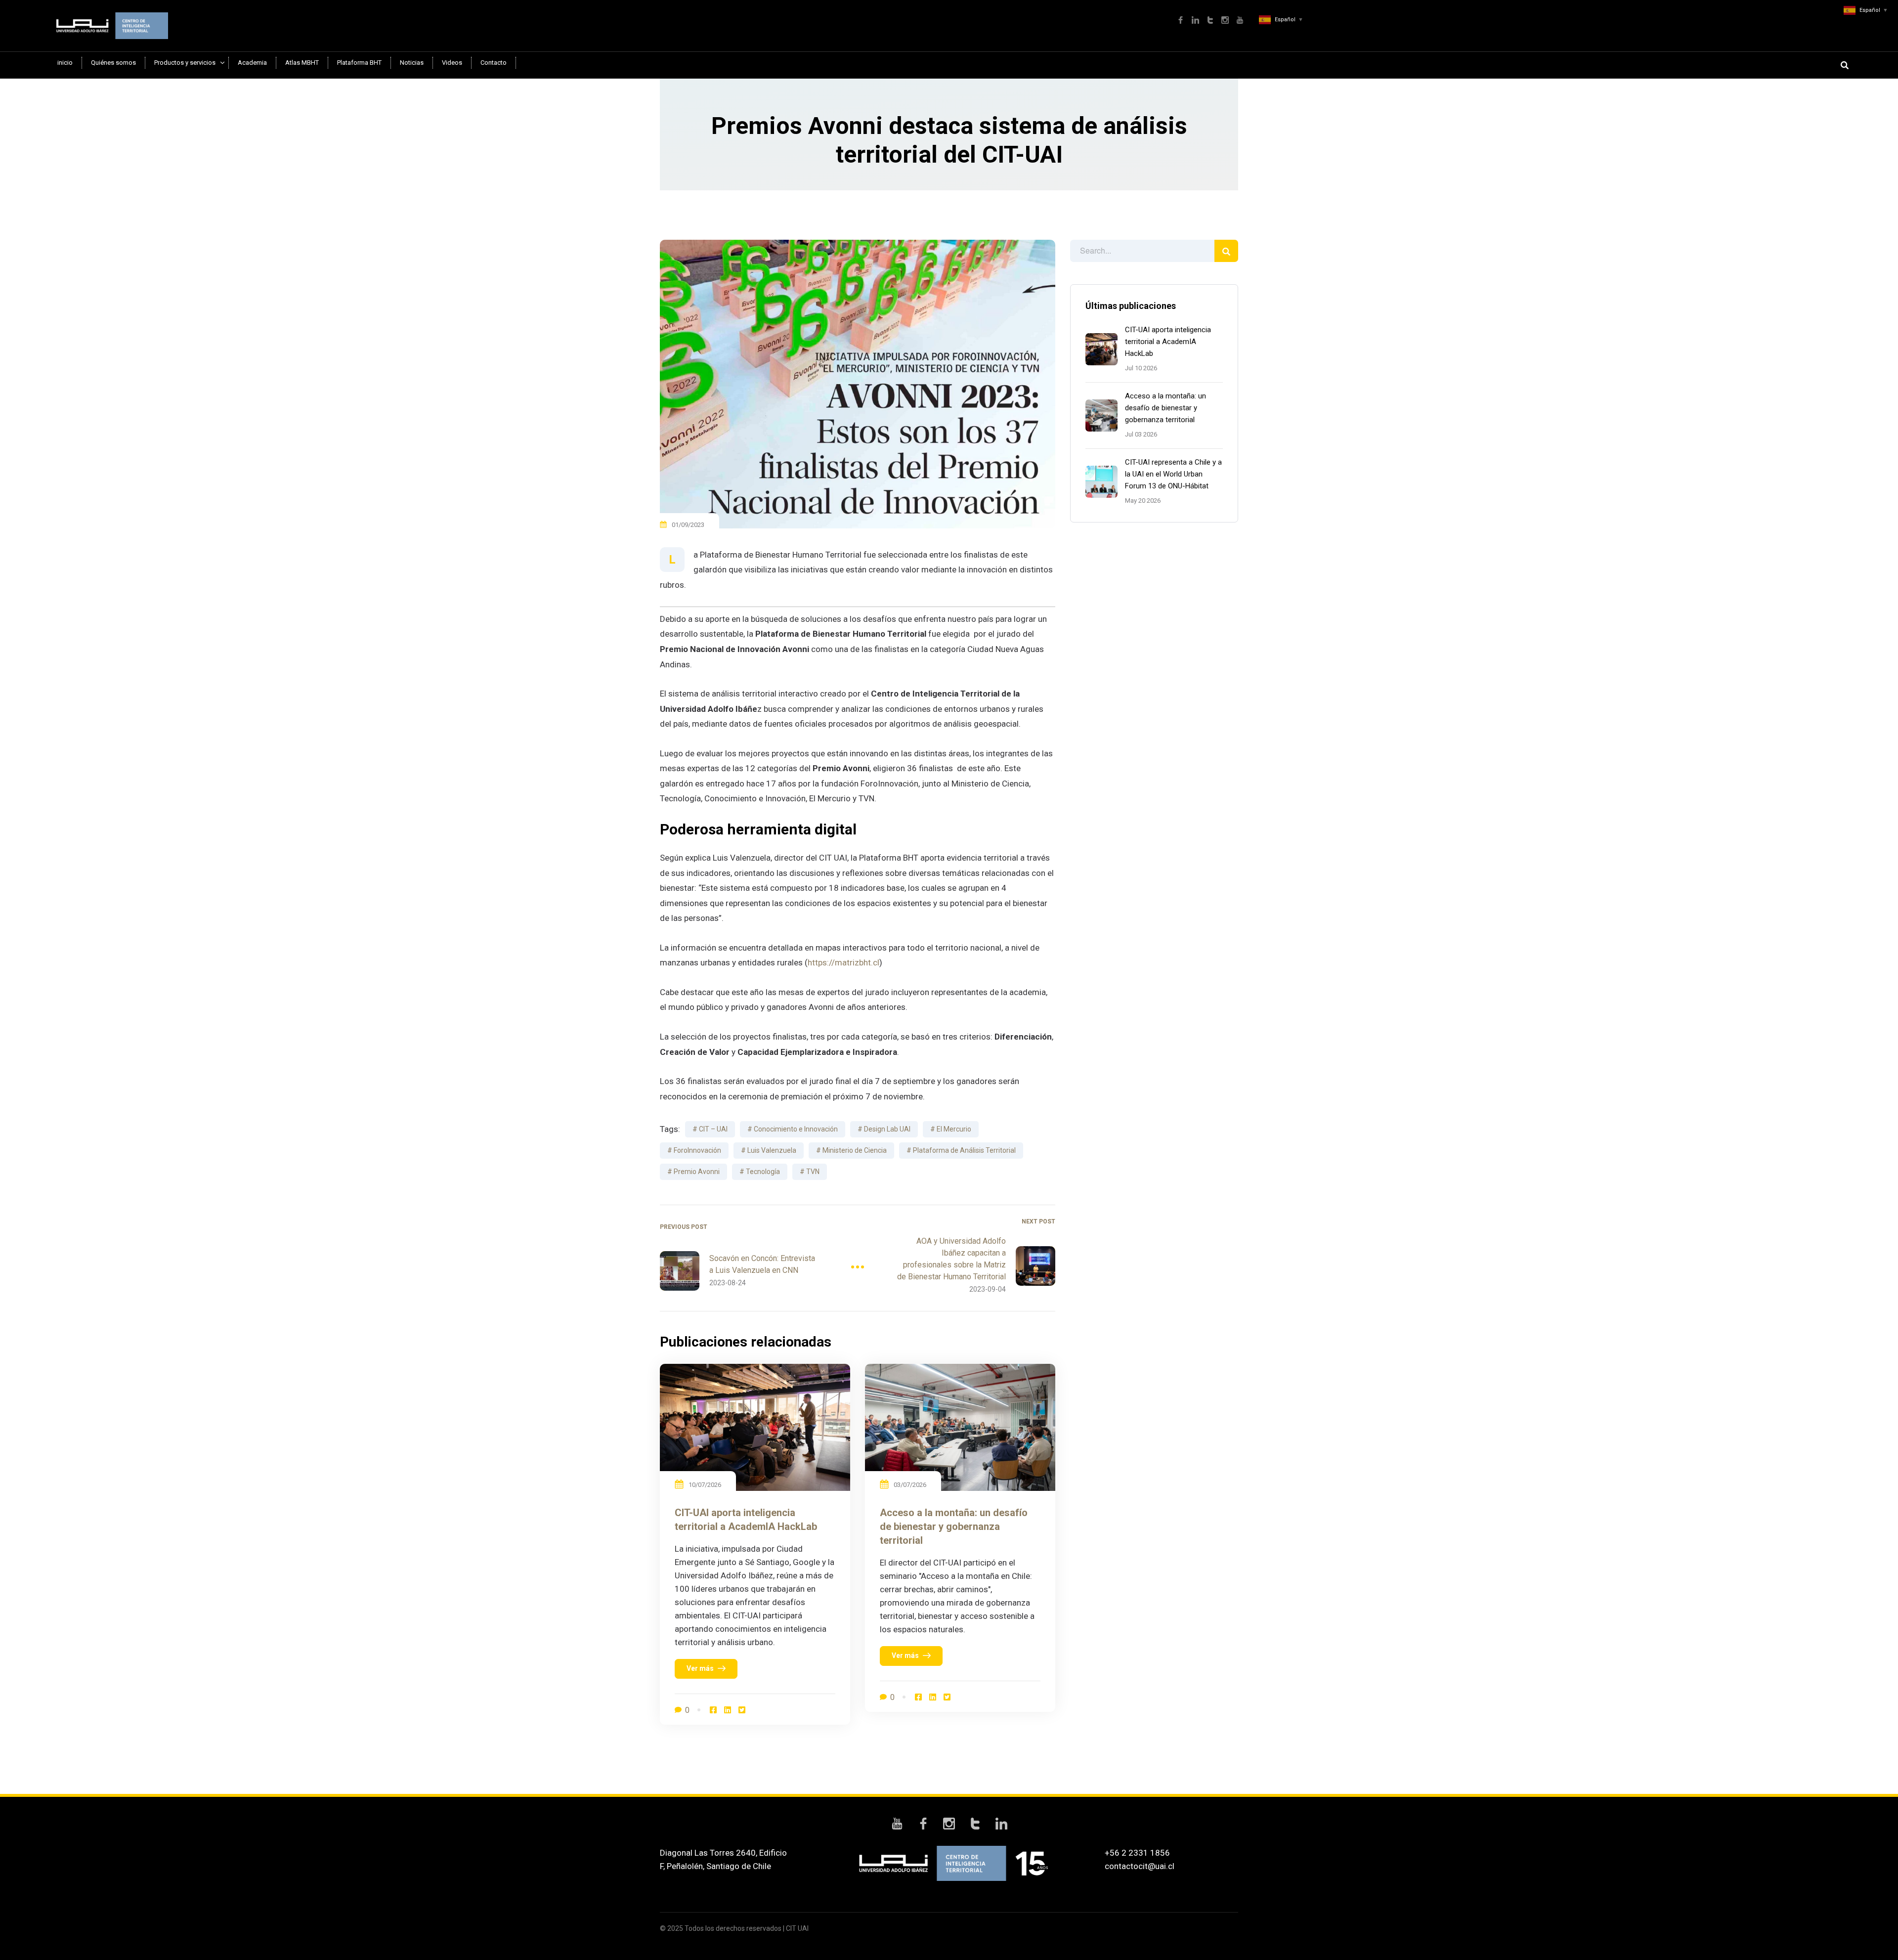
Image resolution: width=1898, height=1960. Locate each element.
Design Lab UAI (887, 1129)
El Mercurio (954, 1129)
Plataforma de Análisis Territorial (964, 1150)
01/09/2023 (688, 525)
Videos (452, 63)
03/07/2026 (910, 1485)
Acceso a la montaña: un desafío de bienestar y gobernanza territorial (1165, 408)
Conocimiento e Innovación (796, 1129)
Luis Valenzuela (772, 1150)
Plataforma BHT (359, 63)
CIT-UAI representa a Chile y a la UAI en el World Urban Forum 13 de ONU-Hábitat (1173, 474)
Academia (252, 63)
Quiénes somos (113, 63)
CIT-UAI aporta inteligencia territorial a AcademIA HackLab (1168, 342)
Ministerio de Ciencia (855, 1150)
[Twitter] (742, 1710)
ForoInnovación (697, 1150)
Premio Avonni (697, 1172)
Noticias (412, 63)
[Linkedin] (728, 1710)
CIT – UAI (713, 1129)
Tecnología (763, 1172)
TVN (813, 1172)
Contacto (494, 63)
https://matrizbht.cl (843, 962)
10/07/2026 (705, 1485)
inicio (65, 63)
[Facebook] (713, 1710)
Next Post (1038, 1221)
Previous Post (684, 1227)
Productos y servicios (185, 63)
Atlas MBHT (302, 63)
